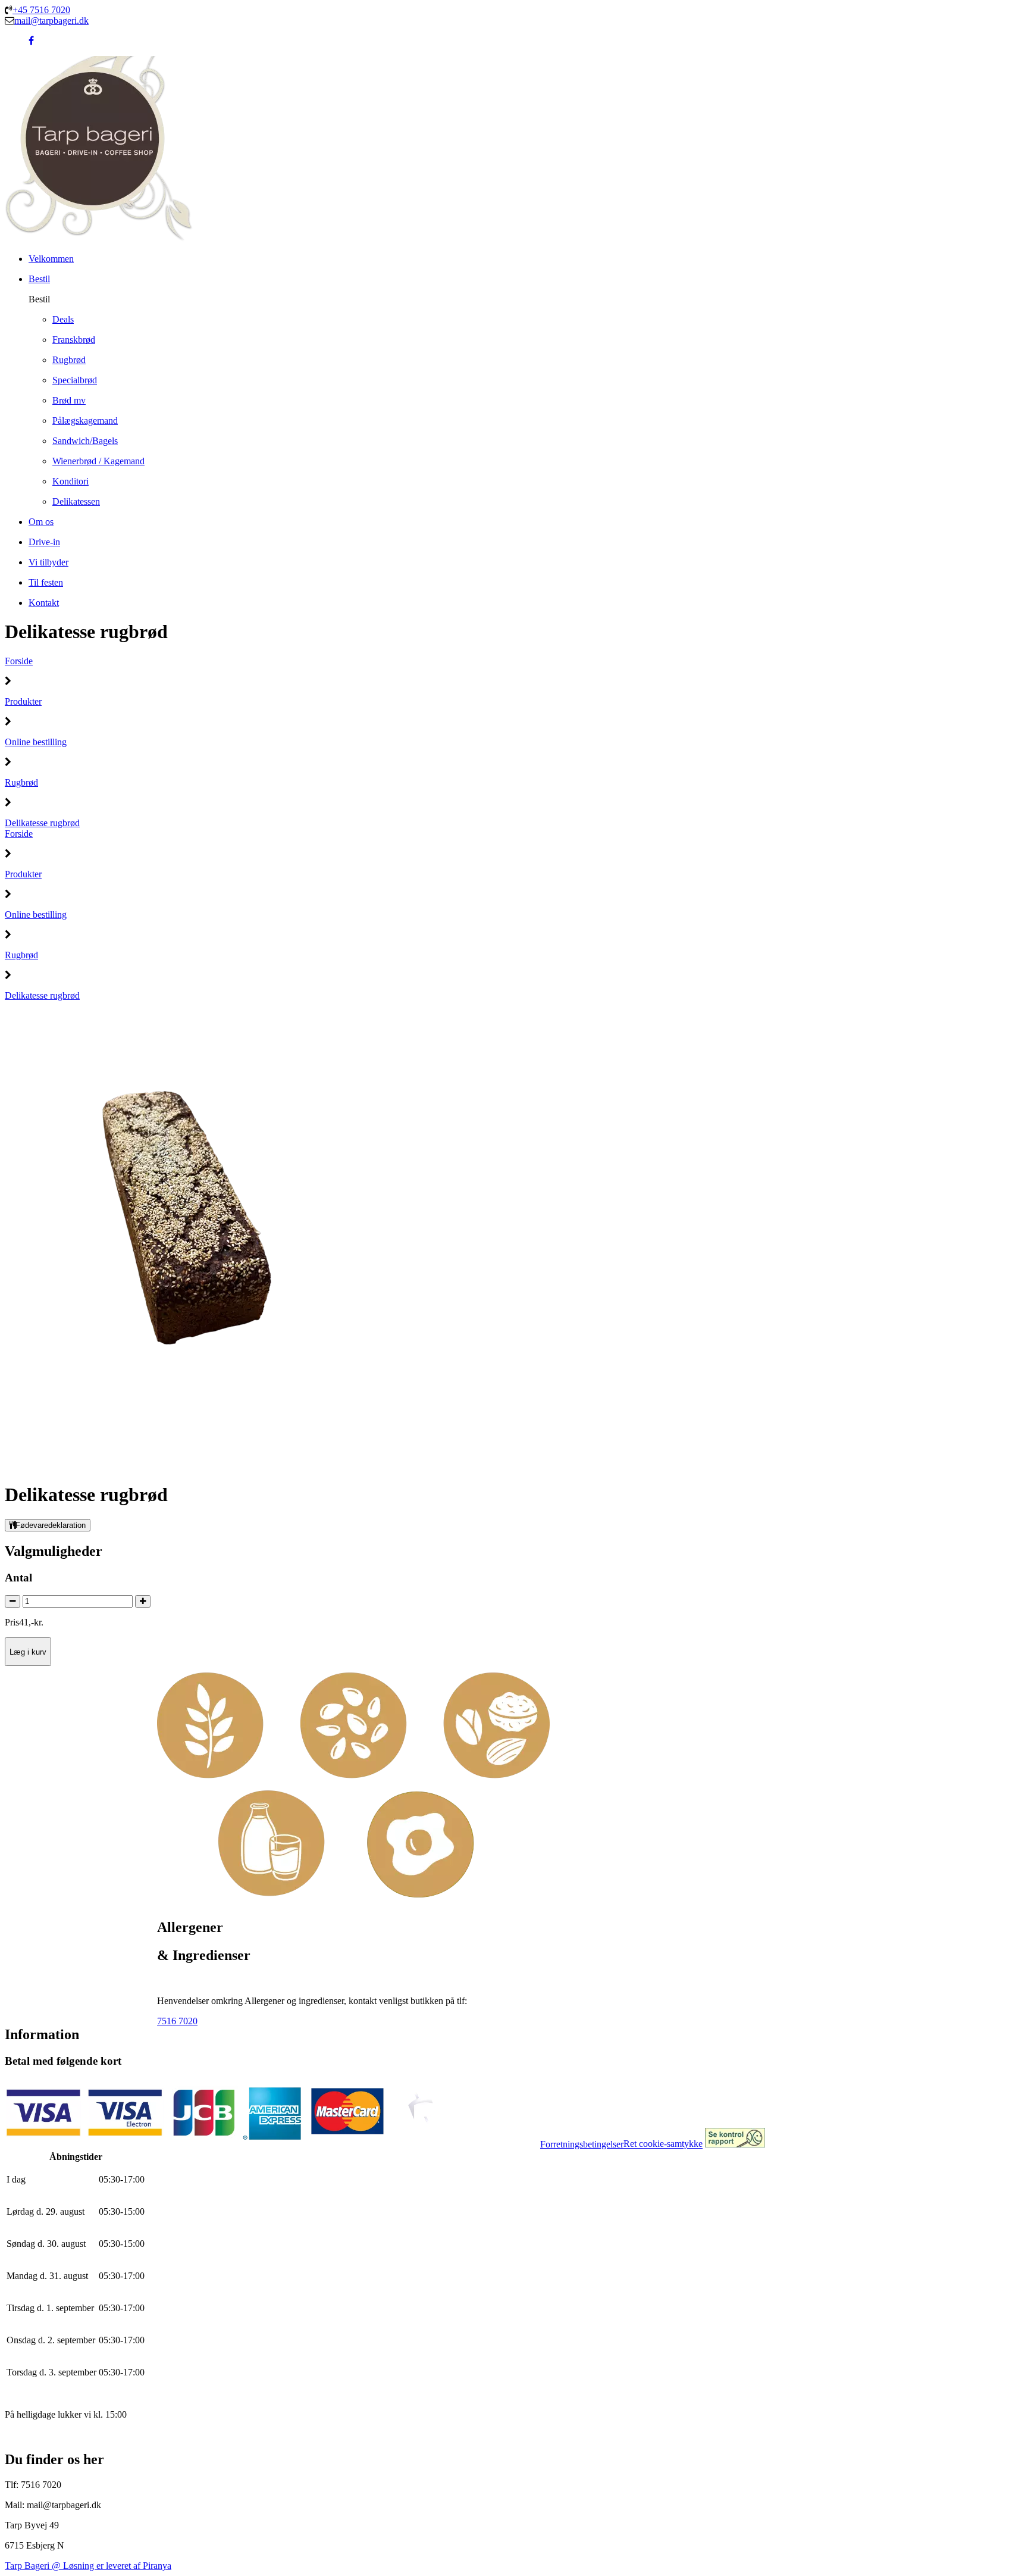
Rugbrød (21, 782)
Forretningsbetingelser (582, 2144)
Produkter (23, 701)
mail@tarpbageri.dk (51, 21)
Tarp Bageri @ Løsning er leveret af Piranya (88, 2566)
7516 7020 (177, 2021)
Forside (19, 661)
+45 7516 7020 (41, 10)
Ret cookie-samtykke (663, 2144)
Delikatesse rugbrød (42, 823)
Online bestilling (36, 742)
